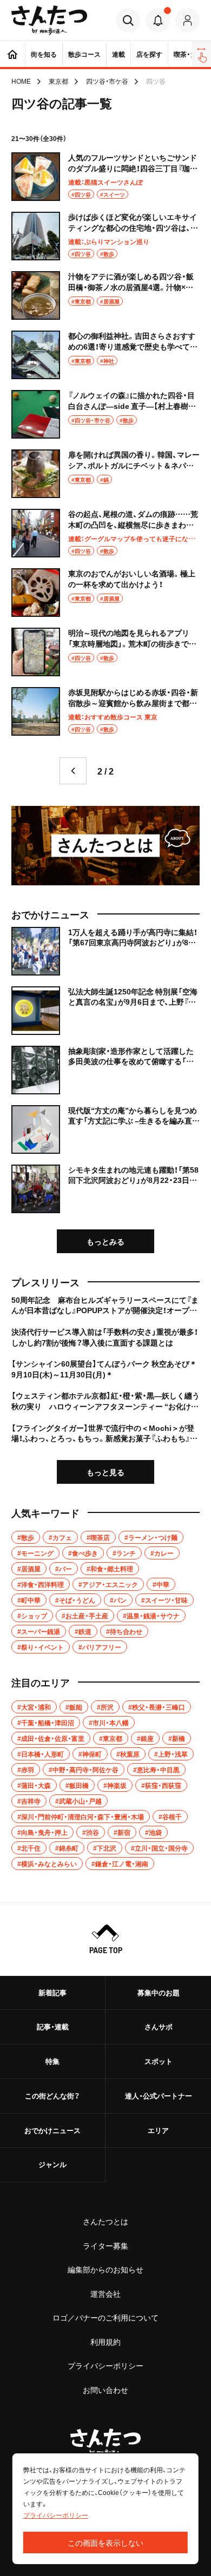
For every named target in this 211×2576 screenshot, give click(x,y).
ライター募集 (105, 2245)
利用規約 (105, 2342)
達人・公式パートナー (159, 2096)
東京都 (58, 81)
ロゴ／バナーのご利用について (105, 2317)
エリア (158, 2130)
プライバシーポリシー (105, 2365)
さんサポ (159, 2026)
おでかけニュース (52, 2130)
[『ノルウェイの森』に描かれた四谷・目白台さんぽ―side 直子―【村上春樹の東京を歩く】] (105, 414)
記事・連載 (53, 2026)
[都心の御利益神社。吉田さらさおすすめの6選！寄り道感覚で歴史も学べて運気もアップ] (105, 355)
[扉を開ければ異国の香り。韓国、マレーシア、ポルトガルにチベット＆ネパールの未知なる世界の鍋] (105, 474)
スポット (159, 2061)
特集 (52, 2061)
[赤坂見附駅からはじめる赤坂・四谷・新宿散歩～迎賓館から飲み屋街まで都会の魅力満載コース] (105, 711)
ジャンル (52, 2164)
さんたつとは (105, 2221)
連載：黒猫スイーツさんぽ (105, 182)
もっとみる (105, 1241)
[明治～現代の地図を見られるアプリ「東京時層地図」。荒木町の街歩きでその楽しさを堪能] (105, 652)
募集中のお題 (159, 1992)
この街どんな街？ (52, 2096)
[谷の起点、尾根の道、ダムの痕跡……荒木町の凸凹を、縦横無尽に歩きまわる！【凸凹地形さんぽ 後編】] (105, 533)
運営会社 (105, 2293)
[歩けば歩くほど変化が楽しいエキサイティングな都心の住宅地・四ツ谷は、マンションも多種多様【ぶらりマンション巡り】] (105, 236)
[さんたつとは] (105, 846)
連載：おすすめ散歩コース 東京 (113, 717)
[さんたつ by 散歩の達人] (50, 20)
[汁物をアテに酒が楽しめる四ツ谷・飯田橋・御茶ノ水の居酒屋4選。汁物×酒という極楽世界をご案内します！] (105, 295)
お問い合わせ (105, 2390)
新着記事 (52, 1992)
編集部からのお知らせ (105, 2269)
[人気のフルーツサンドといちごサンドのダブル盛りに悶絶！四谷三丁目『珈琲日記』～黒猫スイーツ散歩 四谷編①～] (105, 177)
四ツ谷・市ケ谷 (107, 81)
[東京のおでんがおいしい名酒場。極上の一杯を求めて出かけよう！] (105, 593)
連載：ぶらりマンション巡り (109, 241)
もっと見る (105, 1472)
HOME (21, 81)
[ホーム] (12, 54)
